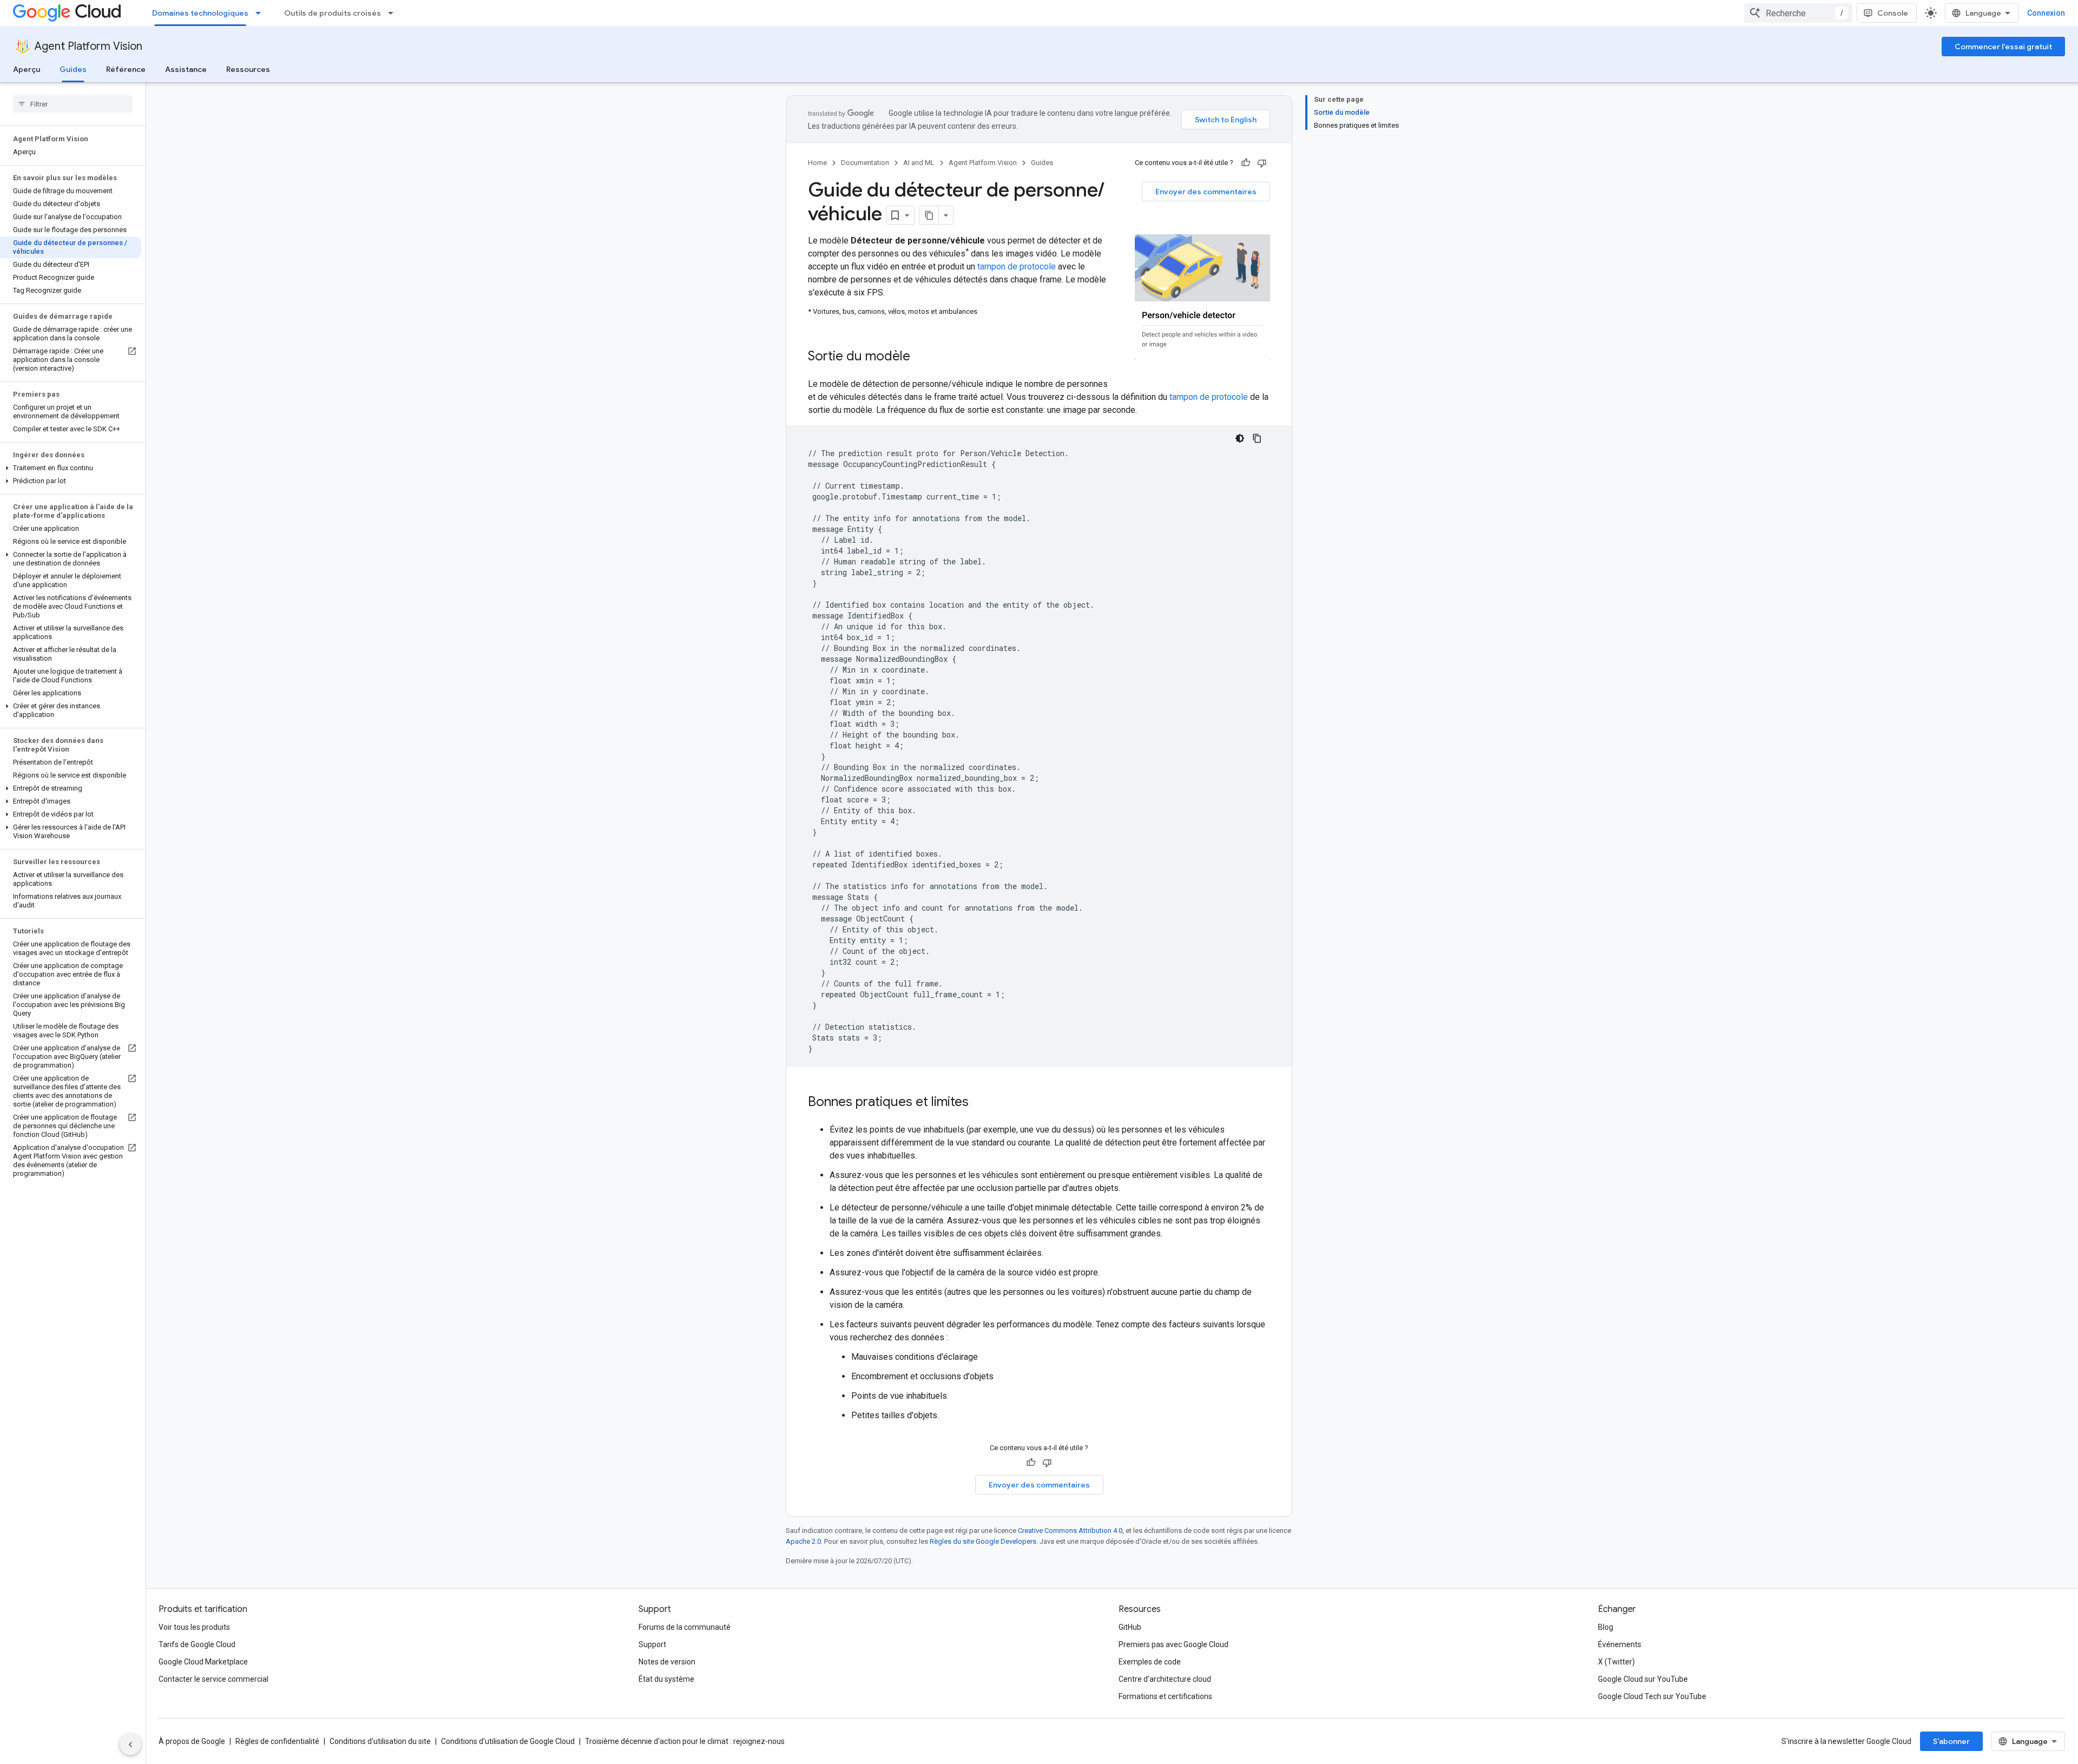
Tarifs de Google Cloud (197, 1644)
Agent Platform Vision (88, 46)
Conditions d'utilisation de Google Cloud (508, 1741)
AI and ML (919, 163)
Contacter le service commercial (213, 1679)
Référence (126, 69)
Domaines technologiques (200, 13)
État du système (666, 1679)
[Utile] (1246, 163)
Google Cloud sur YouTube (1643, 1679)
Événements (1620, 1644)
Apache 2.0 (803, 1541)
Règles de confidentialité (277, 1741)
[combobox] (1798, 13)
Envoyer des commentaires (1206, 192)
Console (1893, 13)
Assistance (186, 69)
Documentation (865, 163)
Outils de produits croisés (333, 13)
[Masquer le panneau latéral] (130, 1745)
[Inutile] (1262, 163)
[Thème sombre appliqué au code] (1240, 438)
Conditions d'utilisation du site (380, 1741)
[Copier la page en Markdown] (929, 215)
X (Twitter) (1616, 1662)
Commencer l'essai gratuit (2003, 47)
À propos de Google (192, 1741)
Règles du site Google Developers (983, 1541)
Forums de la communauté (685, 1627)
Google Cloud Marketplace (203, 1662)
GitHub (1130, 1627)
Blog (1606, 1627)
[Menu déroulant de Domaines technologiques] (261, 13)
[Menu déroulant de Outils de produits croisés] (394, 13)
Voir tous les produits (194, 1627)
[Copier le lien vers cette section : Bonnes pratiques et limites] (979, 1103)
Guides (73, 69)
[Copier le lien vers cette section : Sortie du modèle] (921, 357)
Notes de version (667, 1662)
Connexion (2046, 13)
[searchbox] (73, 104)
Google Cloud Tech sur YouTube (1652, 1696)
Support (652, 1644)
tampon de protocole (1017, 266)
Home (817, 163)
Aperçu (27, 69)
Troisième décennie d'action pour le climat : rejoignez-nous (685, 1741)
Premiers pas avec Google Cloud (1173, 1644)
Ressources (248, 69)
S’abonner (1951, 1741)
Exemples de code (1150, 1662)
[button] (71, 468)
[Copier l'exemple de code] (1257, 438)
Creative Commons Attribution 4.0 (1070, 1531)
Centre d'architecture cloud (1165, 1679)
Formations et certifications (1165, 1696)
